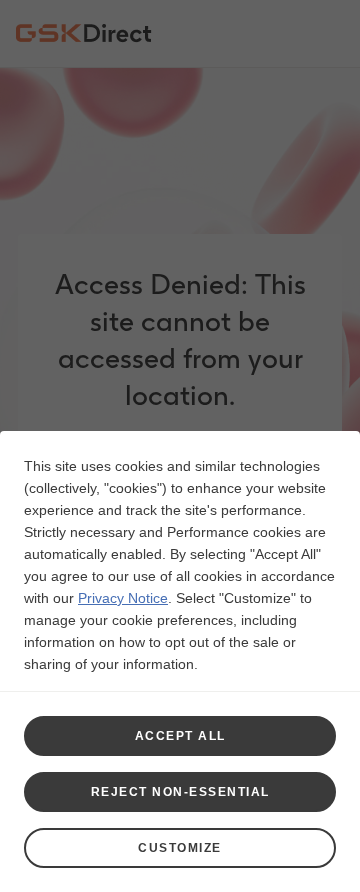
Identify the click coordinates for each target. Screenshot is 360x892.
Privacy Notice (123, 598)
